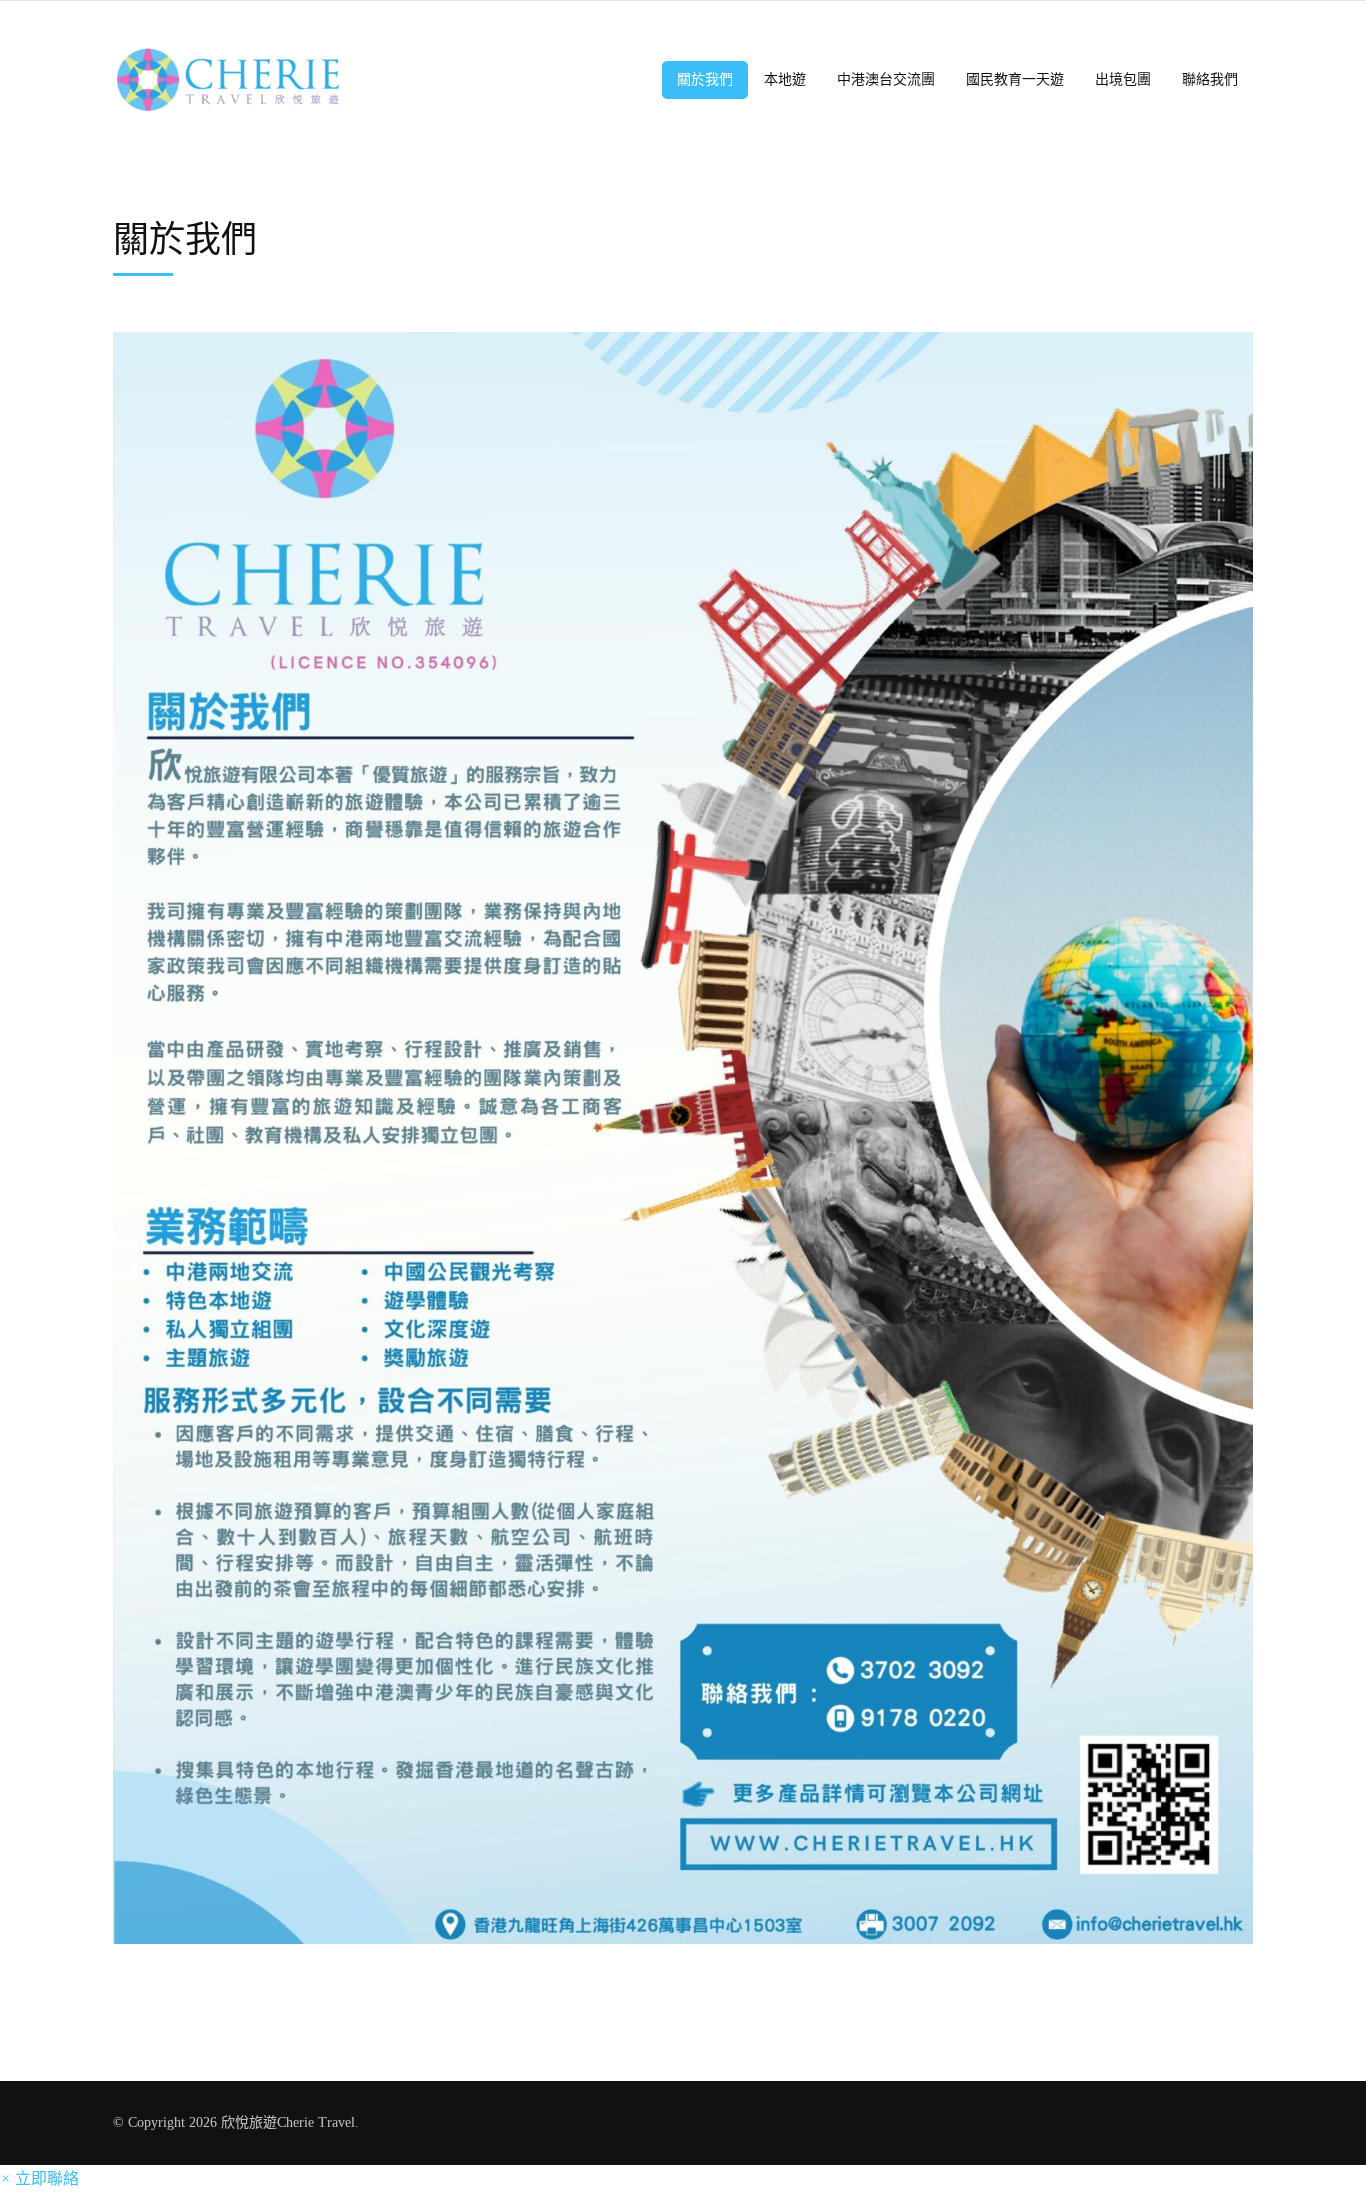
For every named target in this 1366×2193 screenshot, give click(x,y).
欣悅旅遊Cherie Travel (288, 2122)
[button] (39, 2178)
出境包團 (1123, 79)
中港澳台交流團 (886, 79)
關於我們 (705, 79)
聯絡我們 (1210, 79)
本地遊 (785, 79)
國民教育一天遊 (1015, 79)
